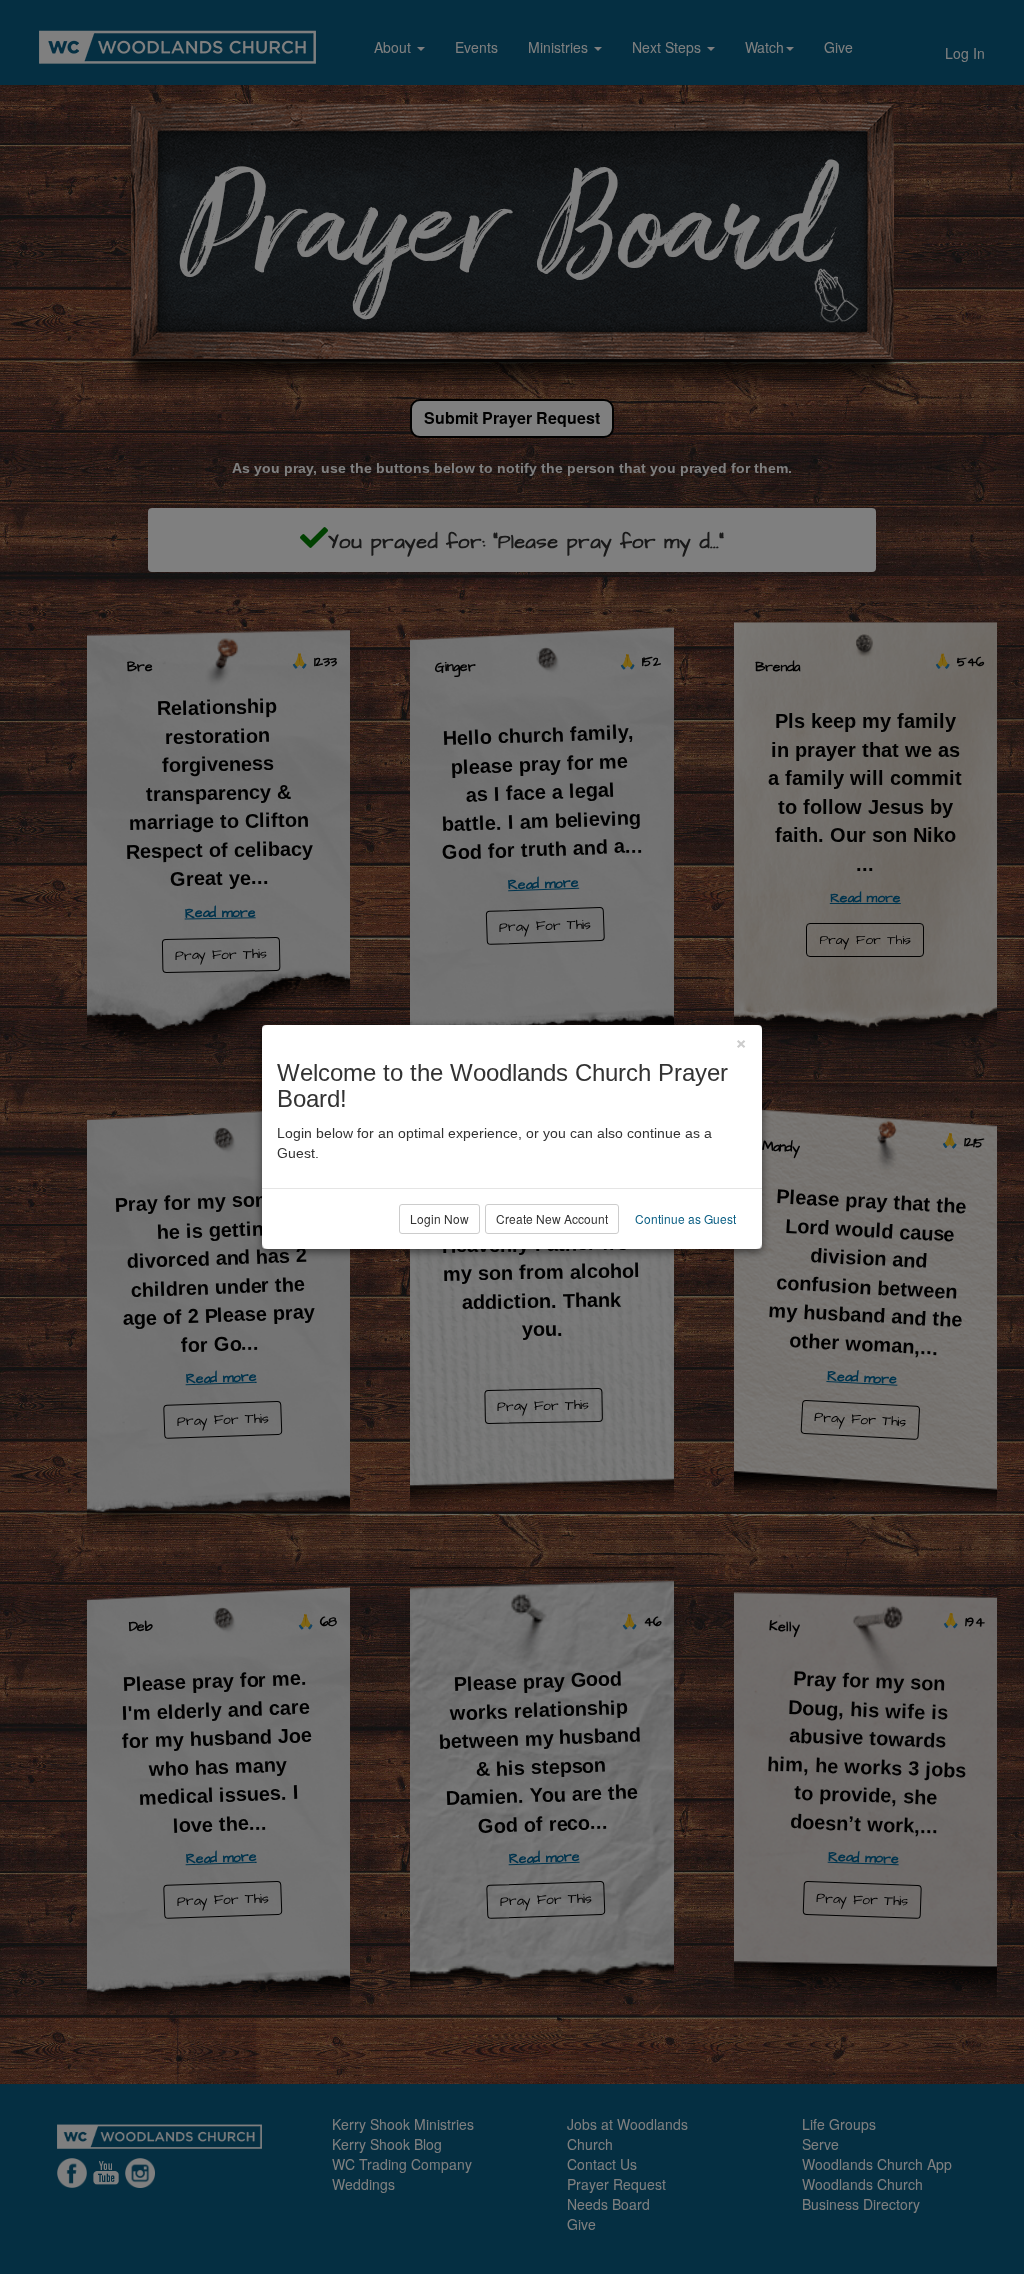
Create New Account (552, 1218)
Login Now (439, 1218)
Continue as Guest (685, 1218)
